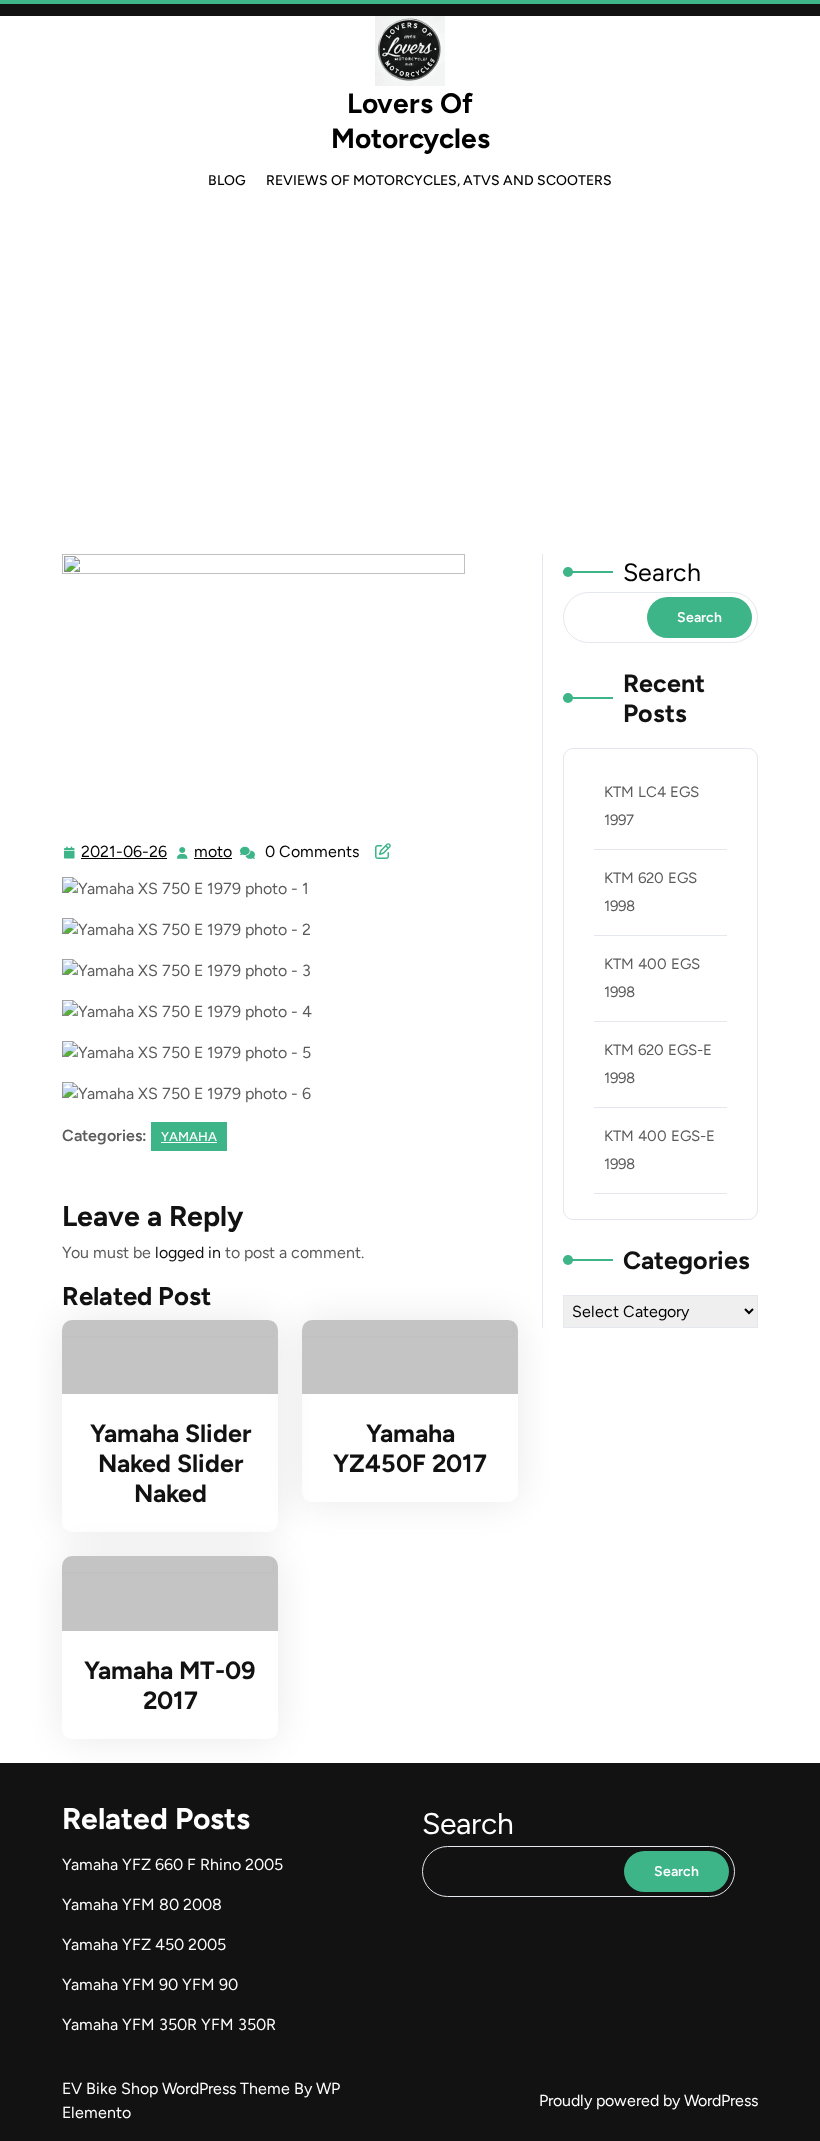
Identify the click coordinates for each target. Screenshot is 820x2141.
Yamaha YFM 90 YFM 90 (150, 1984)
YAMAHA (409, 417)
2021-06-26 (125, 854)
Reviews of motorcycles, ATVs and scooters (439, 180)
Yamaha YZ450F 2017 (410, 1448)
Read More (161, 1357)
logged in (188, 1252)
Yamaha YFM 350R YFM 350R (169, 2024)
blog (227, 180)
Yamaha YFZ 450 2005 (144, 1944)
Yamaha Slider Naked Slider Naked (170, 1463)
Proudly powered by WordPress (648, 2100)
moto (214, 852)
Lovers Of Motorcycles (410, 120)
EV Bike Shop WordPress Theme (178, 2088)
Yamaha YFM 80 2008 (142, 1904)
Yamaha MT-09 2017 (170, 1685)
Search (662, 572)
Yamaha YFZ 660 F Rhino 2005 (172, 1864)
